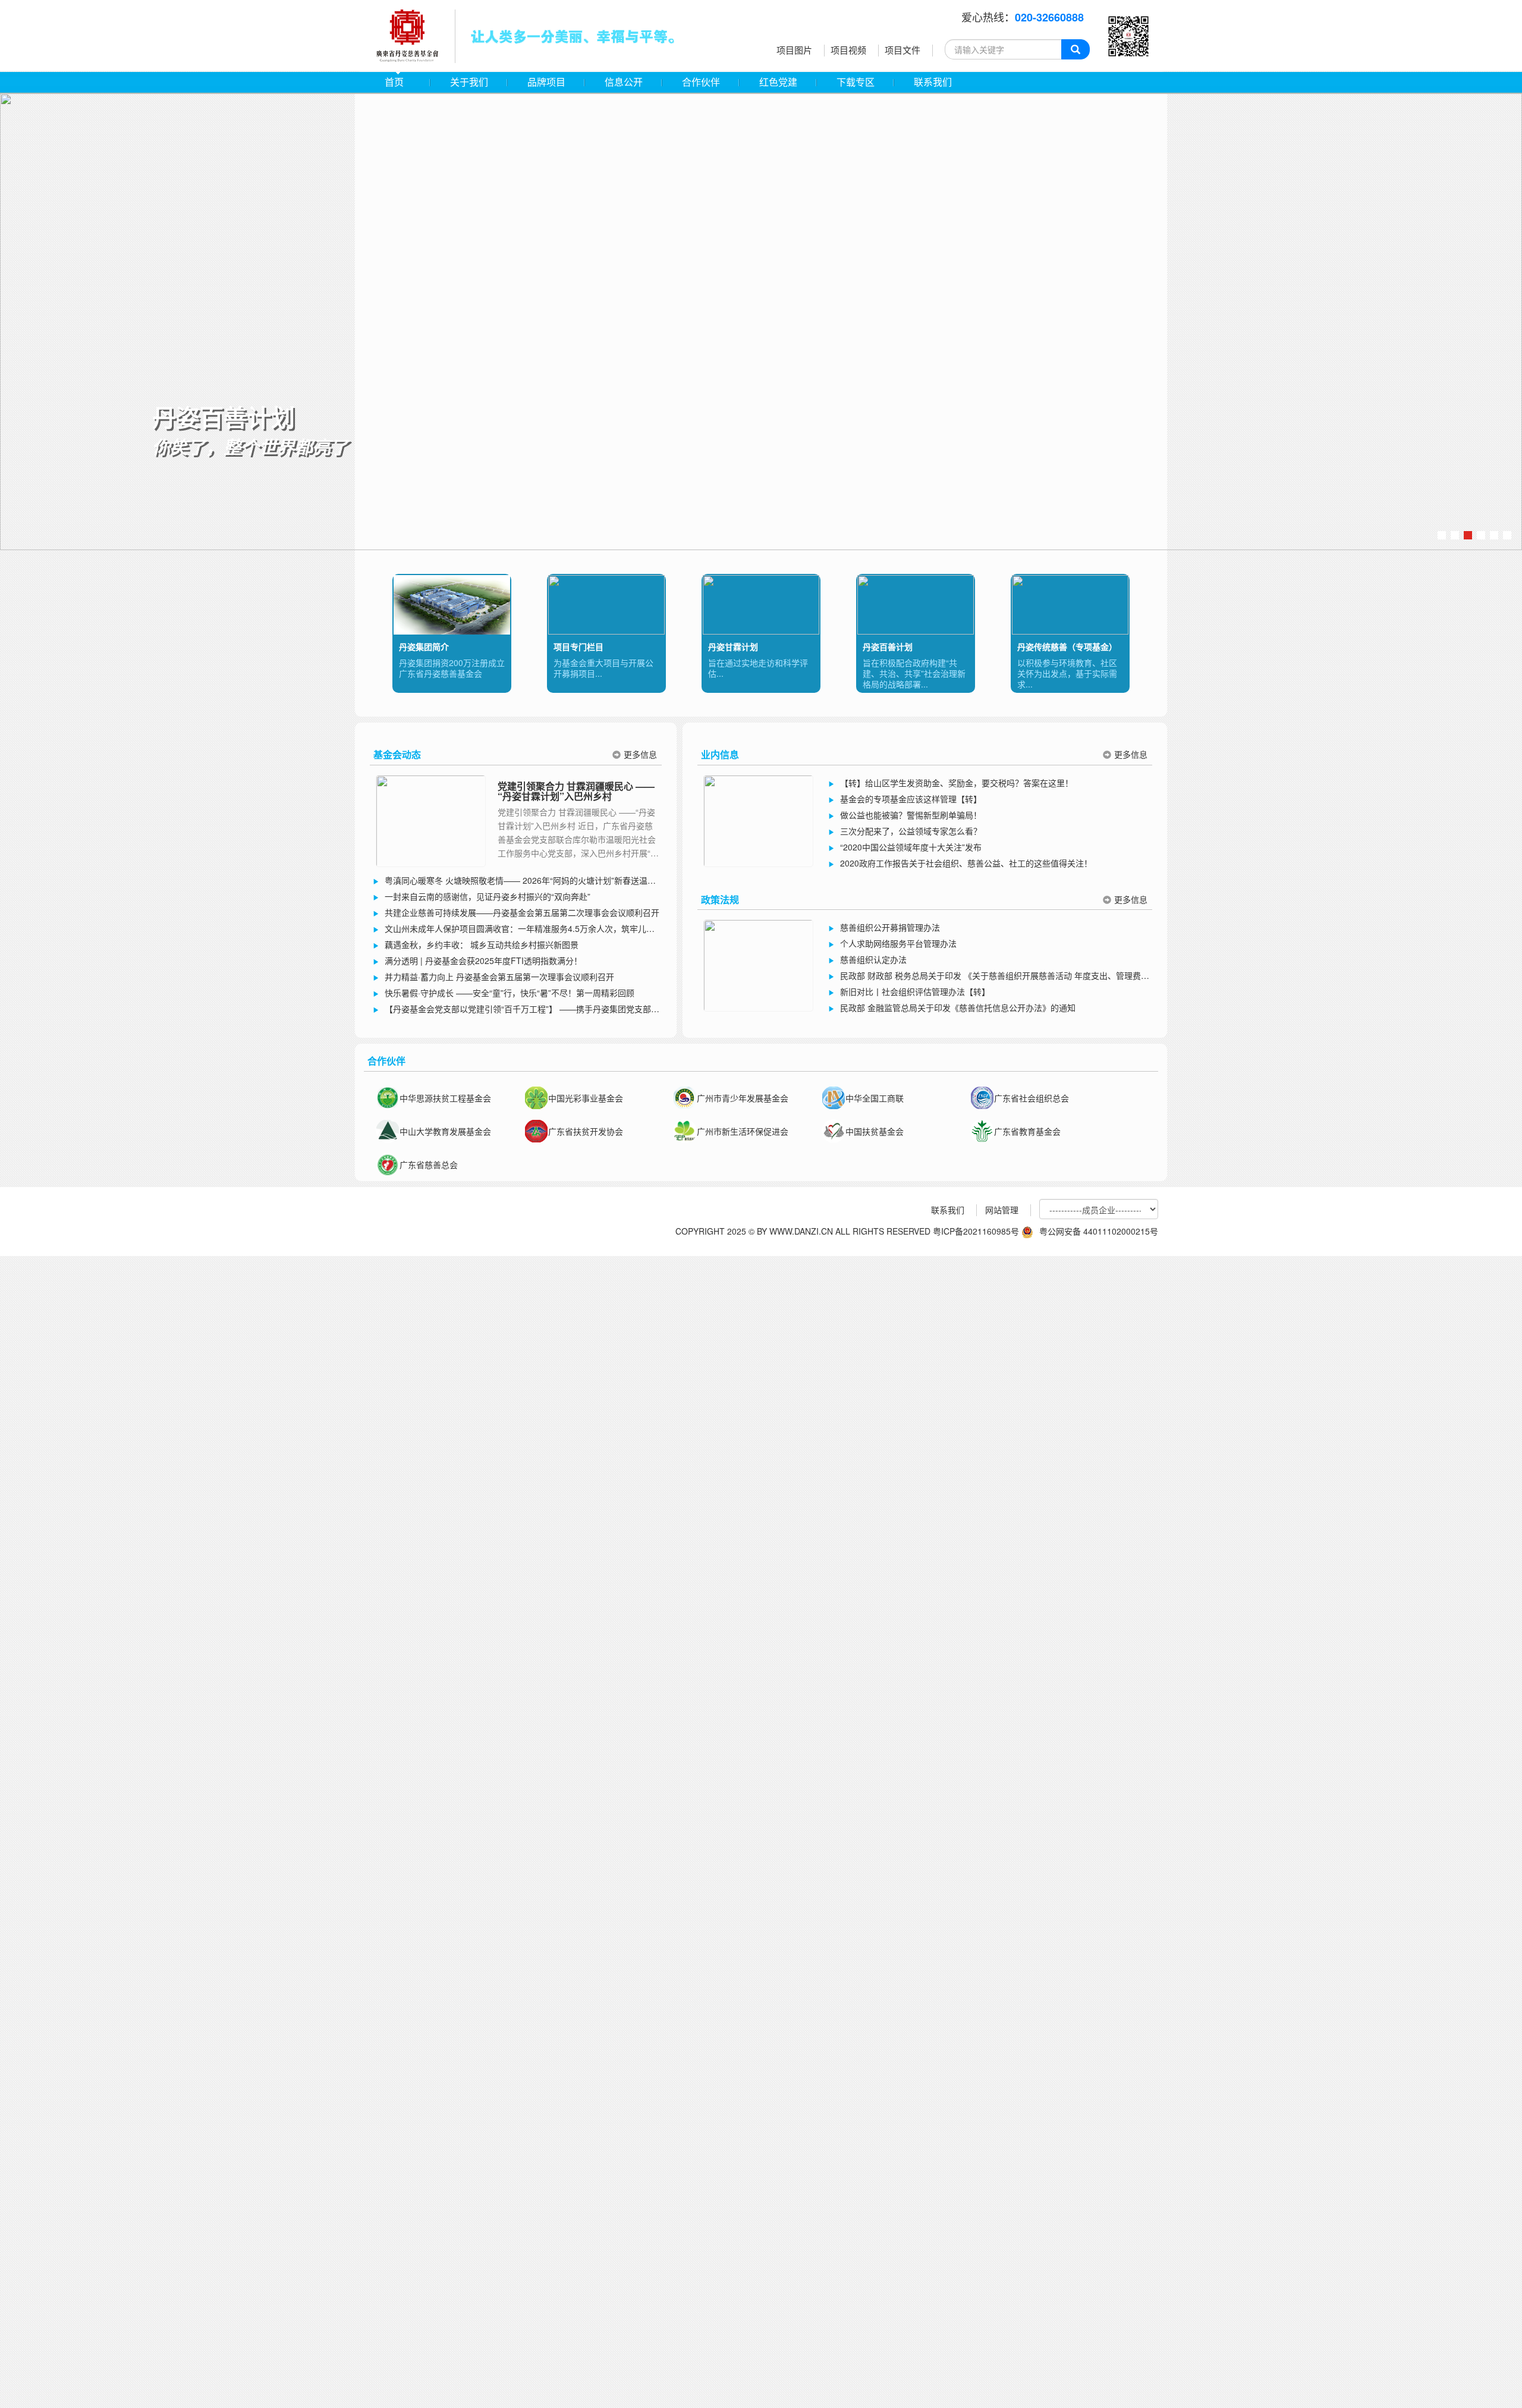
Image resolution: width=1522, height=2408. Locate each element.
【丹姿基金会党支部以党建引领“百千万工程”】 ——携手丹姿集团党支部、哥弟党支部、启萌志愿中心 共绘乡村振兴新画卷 (516, 1010)
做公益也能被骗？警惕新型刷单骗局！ (911, 815)
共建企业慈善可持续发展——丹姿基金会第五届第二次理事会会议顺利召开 (522, 912)
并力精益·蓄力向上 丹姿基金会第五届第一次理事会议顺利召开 (499, 977)
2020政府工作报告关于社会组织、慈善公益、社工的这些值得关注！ (966, 863)
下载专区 (856, 82)
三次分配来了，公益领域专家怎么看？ (911, 831)
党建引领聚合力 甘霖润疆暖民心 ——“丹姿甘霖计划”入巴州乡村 (576, 791)
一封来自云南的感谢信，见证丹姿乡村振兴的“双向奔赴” (488, 896)
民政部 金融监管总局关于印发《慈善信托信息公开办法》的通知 (958, 1007)
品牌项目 (546, 82)
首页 (394, 82)
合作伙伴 (701, 82)
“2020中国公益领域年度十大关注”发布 (911, 847)
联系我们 (933, 82)
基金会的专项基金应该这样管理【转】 (911, 799)
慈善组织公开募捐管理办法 (890, 927)
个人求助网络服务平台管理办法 (898, 943)
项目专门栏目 (578, 646)
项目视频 (848, 50)
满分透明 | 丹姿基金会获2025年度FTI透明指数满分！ (483, 960)
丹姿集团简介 (424, 646)
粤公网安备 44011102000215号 (1099, 1231)
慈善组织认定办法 (873, 959)
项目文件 (902, 50)
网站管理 (1002, 1210)
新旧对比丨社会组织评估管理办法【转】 (915, 991)
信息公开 (624, 82)
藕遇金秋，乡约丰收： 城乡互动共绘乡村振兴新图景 (482, 944)
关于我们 (469, 82)
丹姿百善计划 (888, 646)
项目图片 (794, 50)
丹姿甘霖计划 (733, 646)
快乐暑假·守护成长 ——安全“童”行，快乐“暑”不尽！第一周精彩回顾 (510, 993)
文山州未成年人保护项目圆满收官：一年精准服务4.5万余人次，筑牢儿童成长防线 (514, 930)
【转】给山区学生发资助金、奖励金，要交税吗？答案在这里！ (957, 783)
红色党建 (778, 82)
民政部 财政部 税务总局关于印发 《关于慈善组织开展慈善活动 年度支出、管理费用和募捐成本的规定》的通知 (989, 977)
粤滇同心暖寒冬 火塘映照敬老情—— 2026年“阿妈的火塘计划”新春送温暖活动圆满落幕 (514, 881)
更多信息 (640, 754)
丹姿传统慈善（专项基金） (1067, 646)
